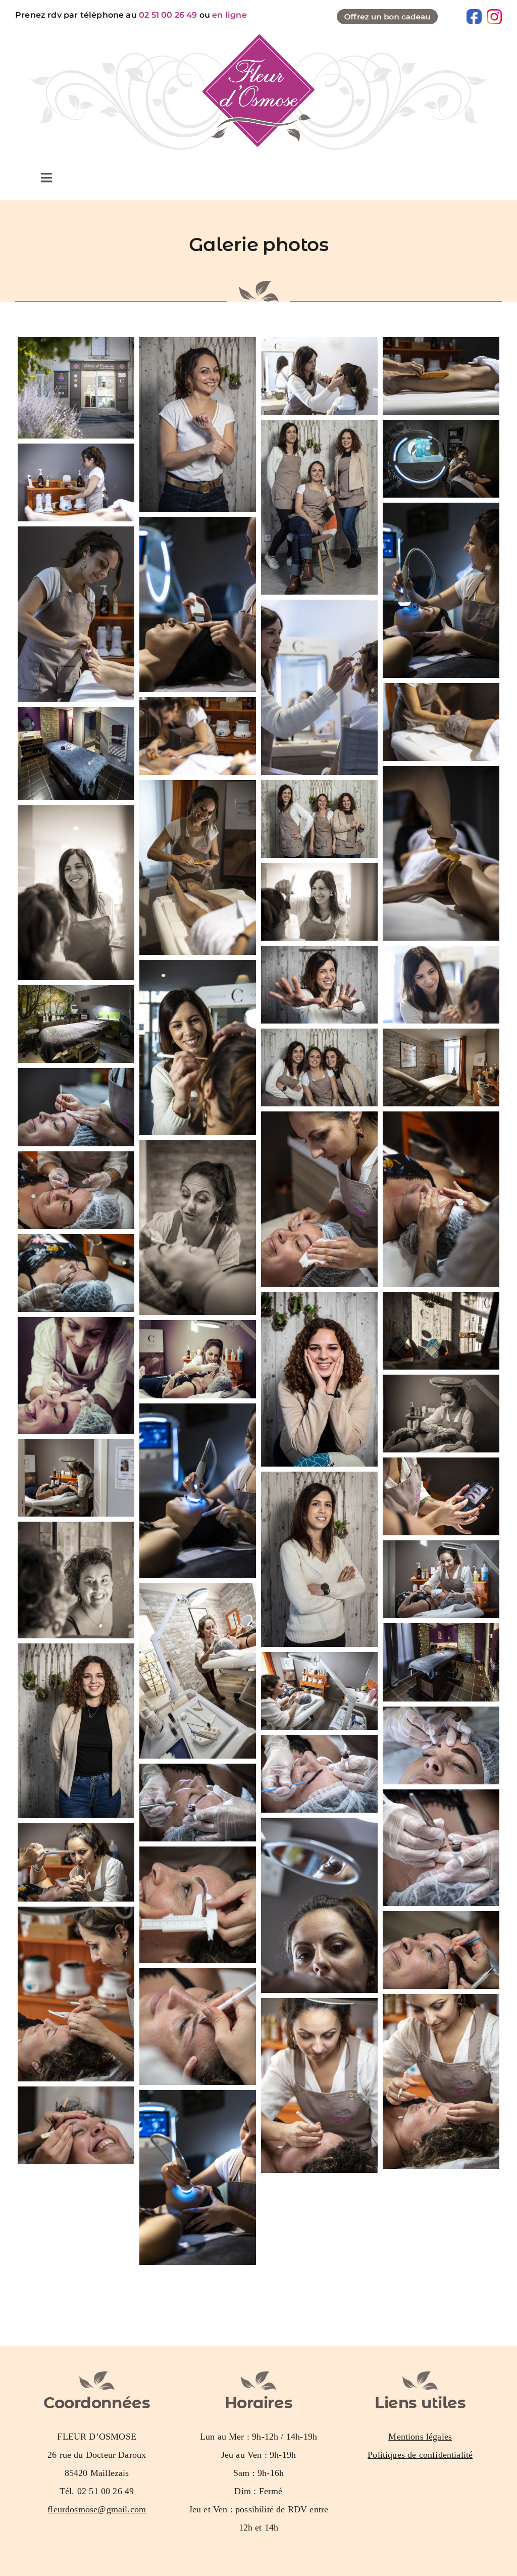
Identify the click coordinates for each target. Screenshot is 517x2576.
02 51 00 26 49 (168, 15)
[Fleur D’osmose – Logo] (258, 39)
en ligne (229, 15)
